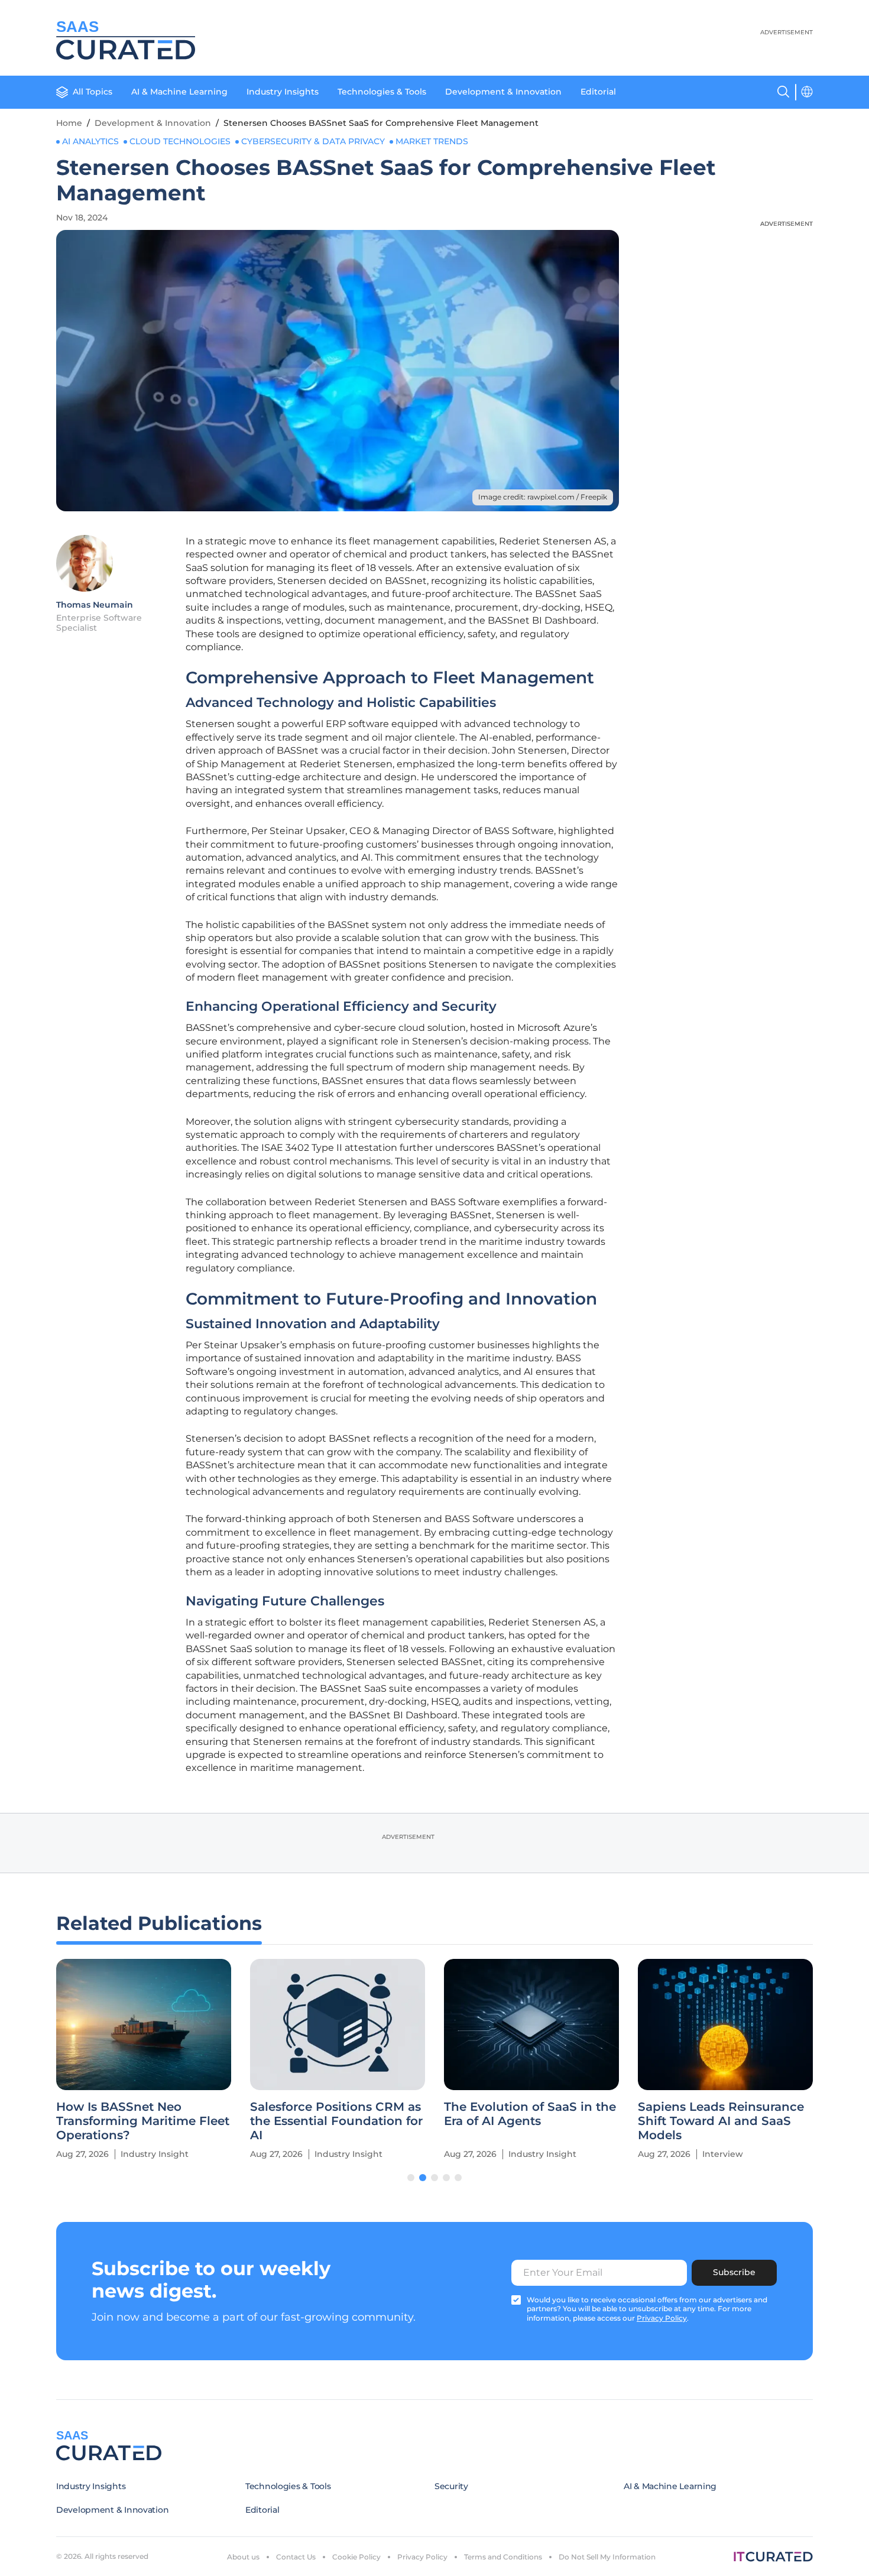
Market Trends (432, 141)
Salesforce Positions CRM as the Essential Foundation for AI (336, 2121)
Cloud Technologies (180, 141)
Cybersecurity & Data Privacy (313, 141)
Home (69, 123)
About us (243, 2557)
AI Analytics (90, 141)
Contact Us (296, 2557)
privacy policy (662, 2318)
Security (451, 2486)
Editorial (598, 92)
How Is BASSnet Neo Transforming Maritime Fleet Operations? (143, 2121)
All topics (93, 92)
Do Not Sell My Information (607, 2557)
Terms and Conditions (503, 2557)
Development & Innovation (503, 92)
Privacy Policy (422, 2557)
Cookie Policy (356, 2557)
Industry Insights (283, 92)
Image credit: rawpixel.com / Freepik (543, 497)
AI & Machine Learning (179, 92)
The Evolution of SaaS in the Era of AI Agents (530, 2114)
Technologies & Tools (382, 92)
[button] (411, 2178)
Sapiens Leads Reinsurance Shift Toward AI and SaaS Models (721, 2121)
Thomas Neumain (95, 605)
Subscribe (734, 2272)
